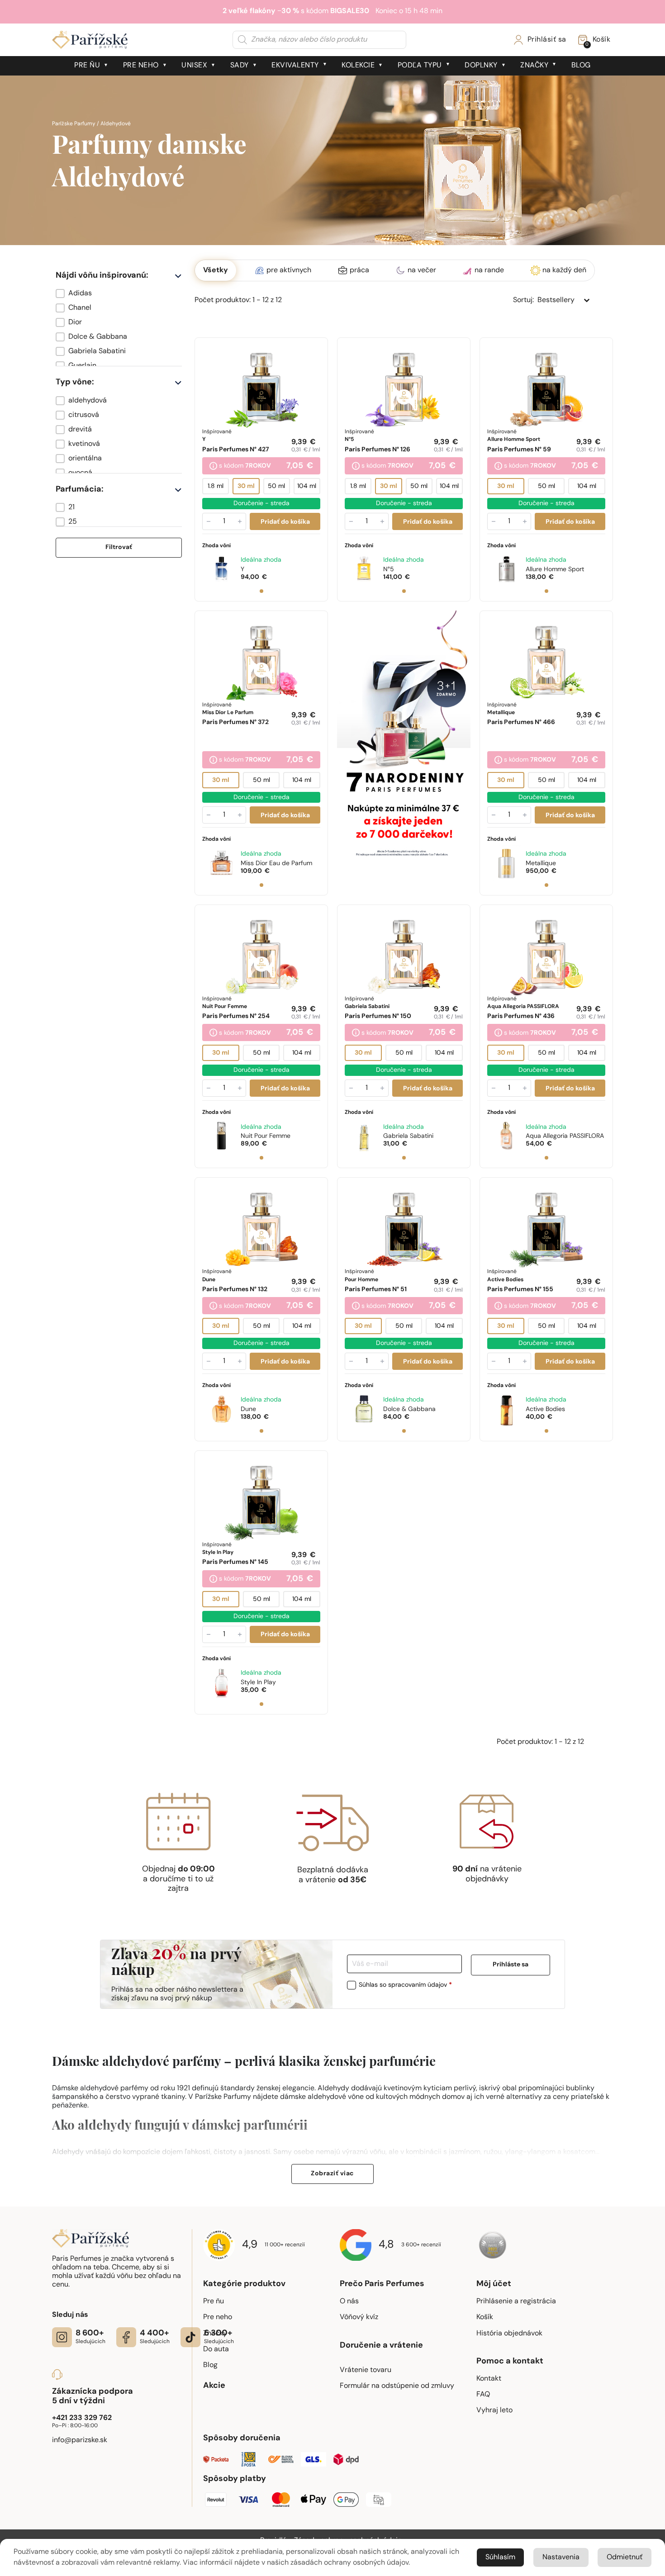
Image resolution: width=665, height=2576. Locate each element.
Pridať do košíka (285, 522)
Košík (485, 2317)
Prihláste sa (511, 1965)
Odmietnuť (625, 2557)
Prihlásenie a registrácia (516, 2301)
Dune (248, 1409)
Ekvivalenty (295, 66)
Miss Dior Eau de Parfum (276, 864)
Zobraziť (332, 2174)
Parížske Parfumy (74, 124)
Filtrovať (119, 547)
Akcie (214, 2386)
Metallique (541, 864)
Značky (534, 66)
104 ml (307, 486)
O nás (349, 2301)
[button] (119, 294)
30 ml (246, 486)
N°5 (389, 570)
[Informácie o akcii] (213, 467)
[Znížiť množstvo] (209, 521)
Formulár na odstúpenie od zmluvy (397, 2386)
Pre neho (141, 66)
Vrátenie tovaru (366, 2370)
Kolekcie (358, 66)
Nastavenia (561, 2557)
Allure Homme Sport (555, 570)
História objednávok (509, 2334)
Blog (581, 66)
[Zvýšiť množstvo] (240, 521)
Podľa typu (420, 66)
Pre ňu (87, 66)
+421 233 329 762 (82, 2418)
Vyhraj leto (494, 2410)
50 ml (276, 486)
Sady (240, 66)
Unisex (194, 66)
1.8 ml (216, 486)
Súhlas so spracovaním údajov (405, 1985)
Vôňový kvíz (359, 2317)
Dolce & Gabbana (409, 1409)
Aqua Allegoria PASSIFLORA (565, 1136)
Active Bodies (545, 1409)
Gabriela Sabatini (408, 1136)
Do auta (216, 2349)
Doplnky (481, 66)
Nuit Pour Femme (266, 1136)
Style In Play (258, 1683)
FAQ (483, 2395)
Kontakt (489, 2379)
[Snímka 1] (261, 591)
